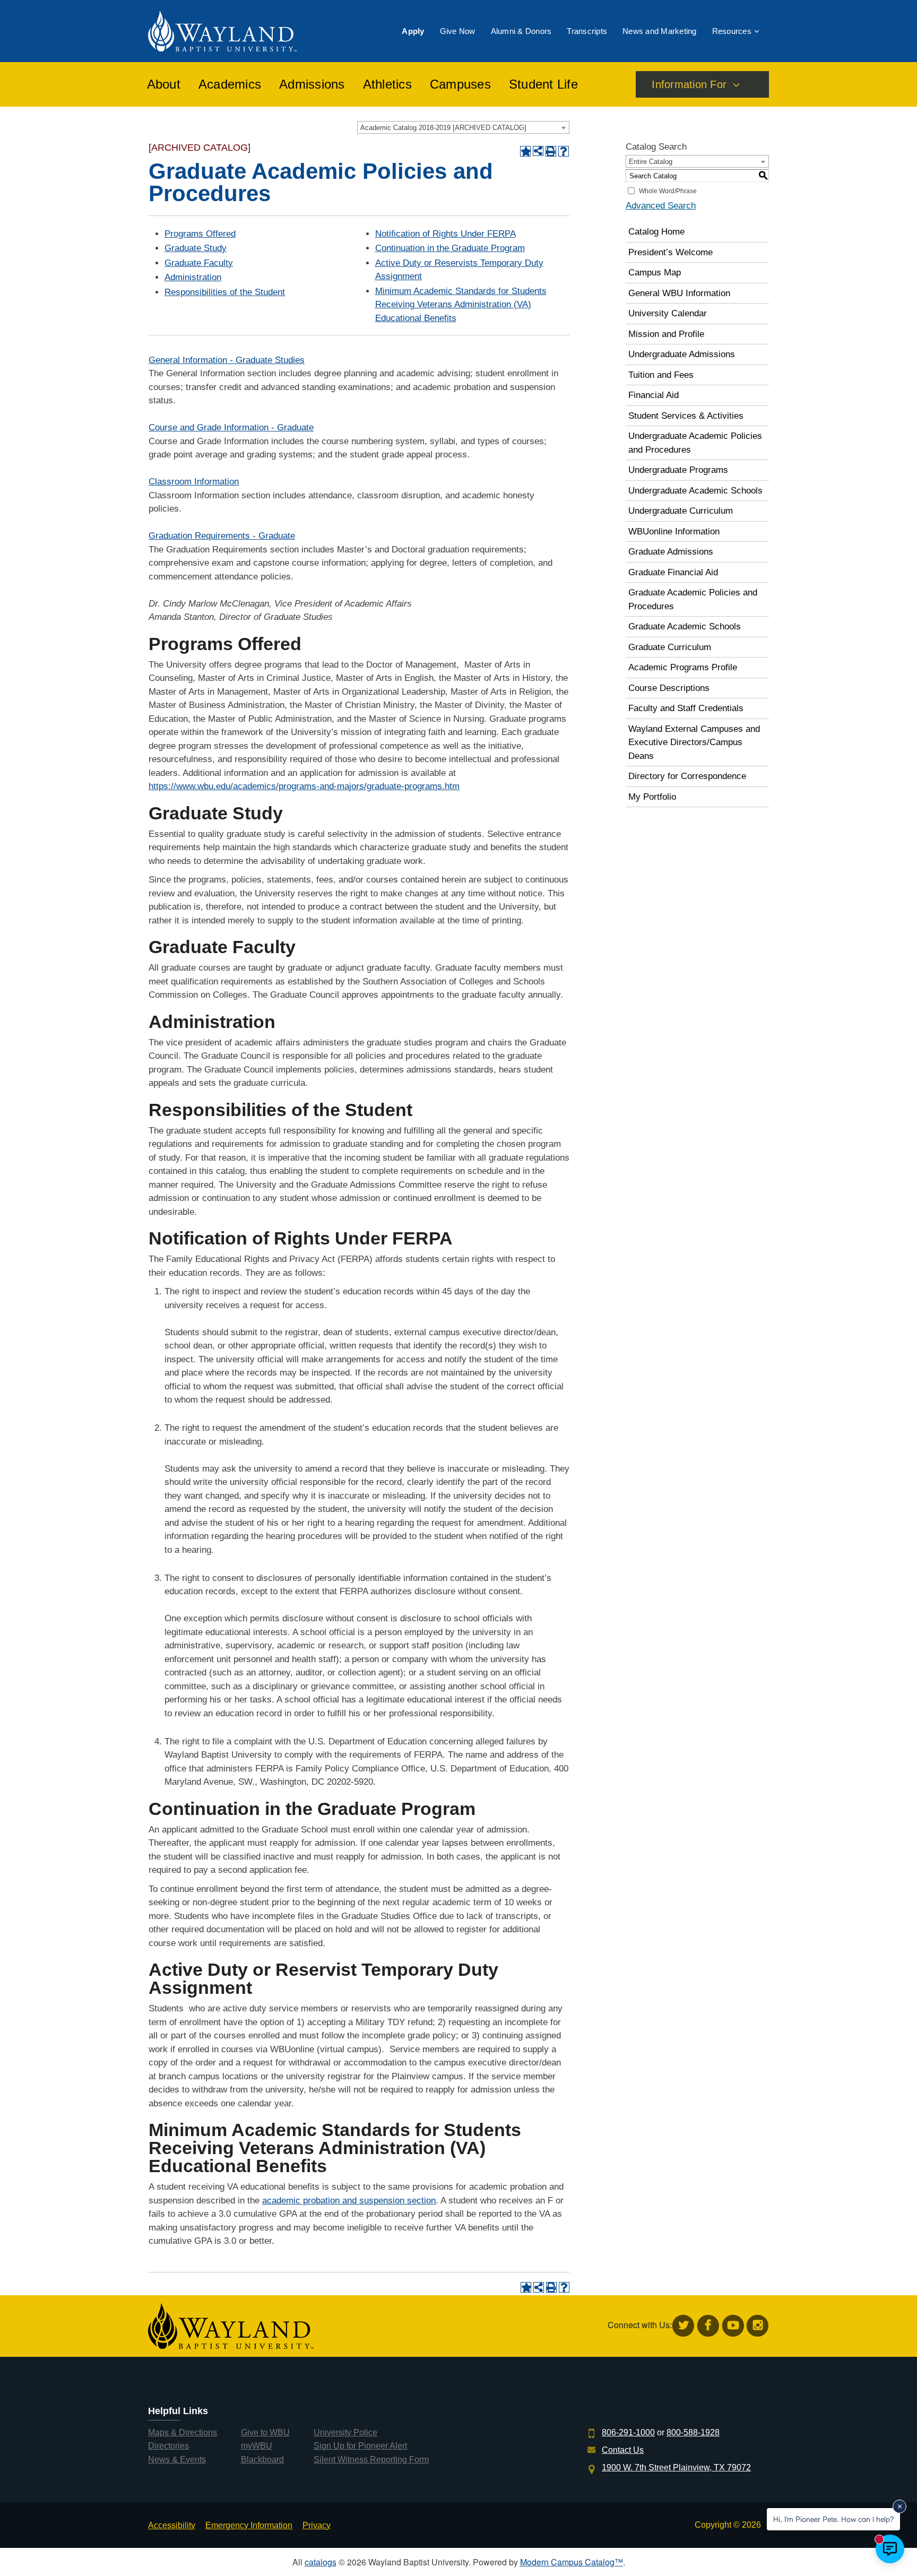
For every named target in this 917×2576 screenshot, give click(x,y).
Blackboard (262, 2460)
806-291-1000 (628, 2432)
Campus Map (655, 273)
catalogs (321, 2562)
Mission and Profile (666, 334)
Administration (193, 277)
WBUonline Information (674, 531)
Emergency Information (249, 2525)
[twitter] (683, 2326)
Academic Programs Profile (683, 667)
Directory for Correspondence (687, 776)
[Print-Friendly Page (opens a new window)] (551, 151)
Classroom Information (194, 482)
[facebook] (708, 2326)
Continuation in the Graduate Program (450, 248)
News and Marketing (660, 31)
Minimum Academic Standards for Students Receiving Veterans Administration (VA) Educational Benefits (461, 305)
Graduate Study (196, 248)
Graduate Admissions (671, 552)
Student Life (543, 84)
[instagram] (758, 2326)
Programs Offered (200, 234)
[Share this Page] (538, 151)
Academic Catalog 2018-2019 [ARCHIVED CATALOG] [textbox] (443, 128)
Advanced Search (661, 206)
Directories (168, 2446)
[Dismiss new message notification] (899, 2506)
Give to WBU (265, 2432)
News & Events (177, 2460)
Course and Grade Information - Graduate (231, 427)
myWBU (257, 2446)
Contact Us (623, 2450)
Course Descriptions (669, 688)
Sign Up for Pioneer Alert (360, 2446)
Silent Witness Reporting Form (371, 2460)
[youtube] (733, 2326)
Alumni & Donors (521, 31)
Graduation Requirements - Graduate (222, 536)
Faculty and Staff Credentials (686, 708)
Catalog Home (656, 232)
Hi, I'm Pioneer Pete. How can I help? (833, 2519)
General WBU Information (679, 293)
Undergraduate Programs (678, 470)
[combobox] (463, 127)
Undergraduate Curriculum (681, 511)
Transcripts (587, 31)
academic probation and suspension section (349, 2201)
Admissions (312, 84)
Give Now (458, 31)
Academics (230, 84)
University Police (345, 2432)
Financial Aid (654, 395)
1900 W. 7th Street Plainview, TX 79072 (676, 2467)
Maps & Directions (183, 2432)
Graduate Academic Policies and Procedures (693, 599)
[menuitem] (413, 31)
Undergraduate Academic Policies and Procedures (695, 443)
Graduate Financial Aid (673, 572)
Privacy (317, 2525)
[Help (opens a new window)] (564, 151)
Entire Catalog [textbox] (651, 162)
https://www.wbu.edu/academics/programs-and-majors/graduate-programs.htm (304, 786)
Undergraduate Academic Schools (695, 491)
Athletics (387, 84)
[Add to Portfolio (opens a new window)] (525, 151)
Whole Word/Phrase (668, 191)
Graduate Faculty (199, 263)
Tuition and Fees (661, 375)
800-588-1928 (693, 2432)
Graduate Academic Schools (685, 626)
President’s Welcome (671, 252)
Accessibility (172, 2525)
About (164, 84)
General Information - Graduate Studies (227, 360)
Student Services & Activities (686, 416)
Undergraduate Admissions (682, 354)
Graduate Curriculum (670, 647)
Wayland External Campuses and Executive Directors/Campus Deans (694, 742)
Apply (413, 31)
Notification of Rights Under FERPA (445, 234)
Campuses (460, 84)
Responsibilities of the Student (225, 292)
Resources (732, 31)
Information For (689, 84)
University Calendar (668, 313)
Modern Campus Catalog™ (572, 2562)
